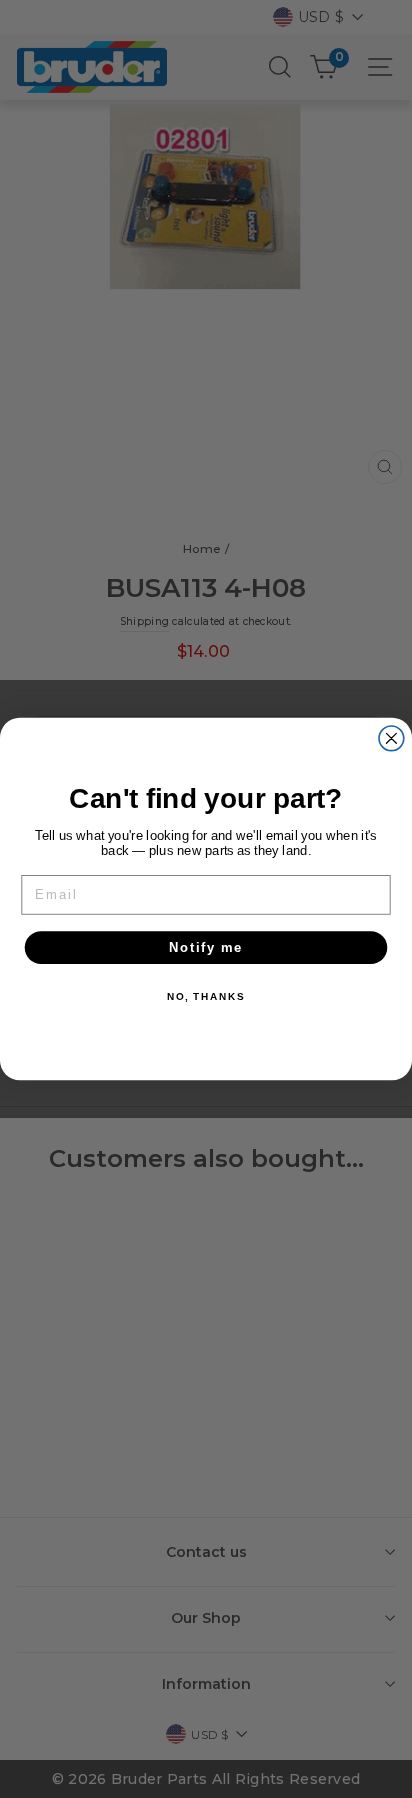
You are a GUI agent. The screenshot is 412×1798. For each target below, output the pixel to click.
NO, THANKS (206, 997)
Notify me (206, 947)
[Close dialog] (391, 738)
